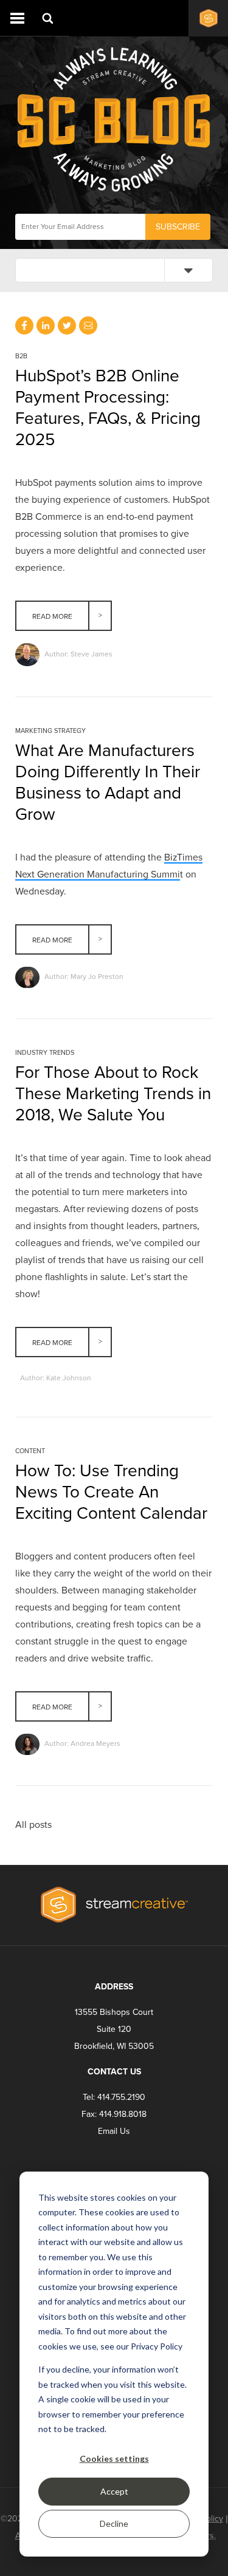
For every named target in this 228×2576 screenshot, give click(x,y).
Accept (114, 2491)
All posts (33, 1825)
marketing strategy (50, 731)
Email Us (114, 2131)
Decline (114, 2523)
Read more (52, 616)
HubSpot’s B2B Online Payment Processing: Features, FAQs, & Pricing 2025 (108, 408)
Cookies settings (114, 2458)
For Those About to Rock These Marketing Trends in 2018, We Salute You (113, 1094)
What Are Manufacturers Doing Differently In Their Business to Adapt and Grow (108, 782)
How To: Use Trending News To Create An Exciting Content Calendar (111, 1492)
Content (30, 1451)
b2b (21, 356)
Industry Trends (45, 1053)
